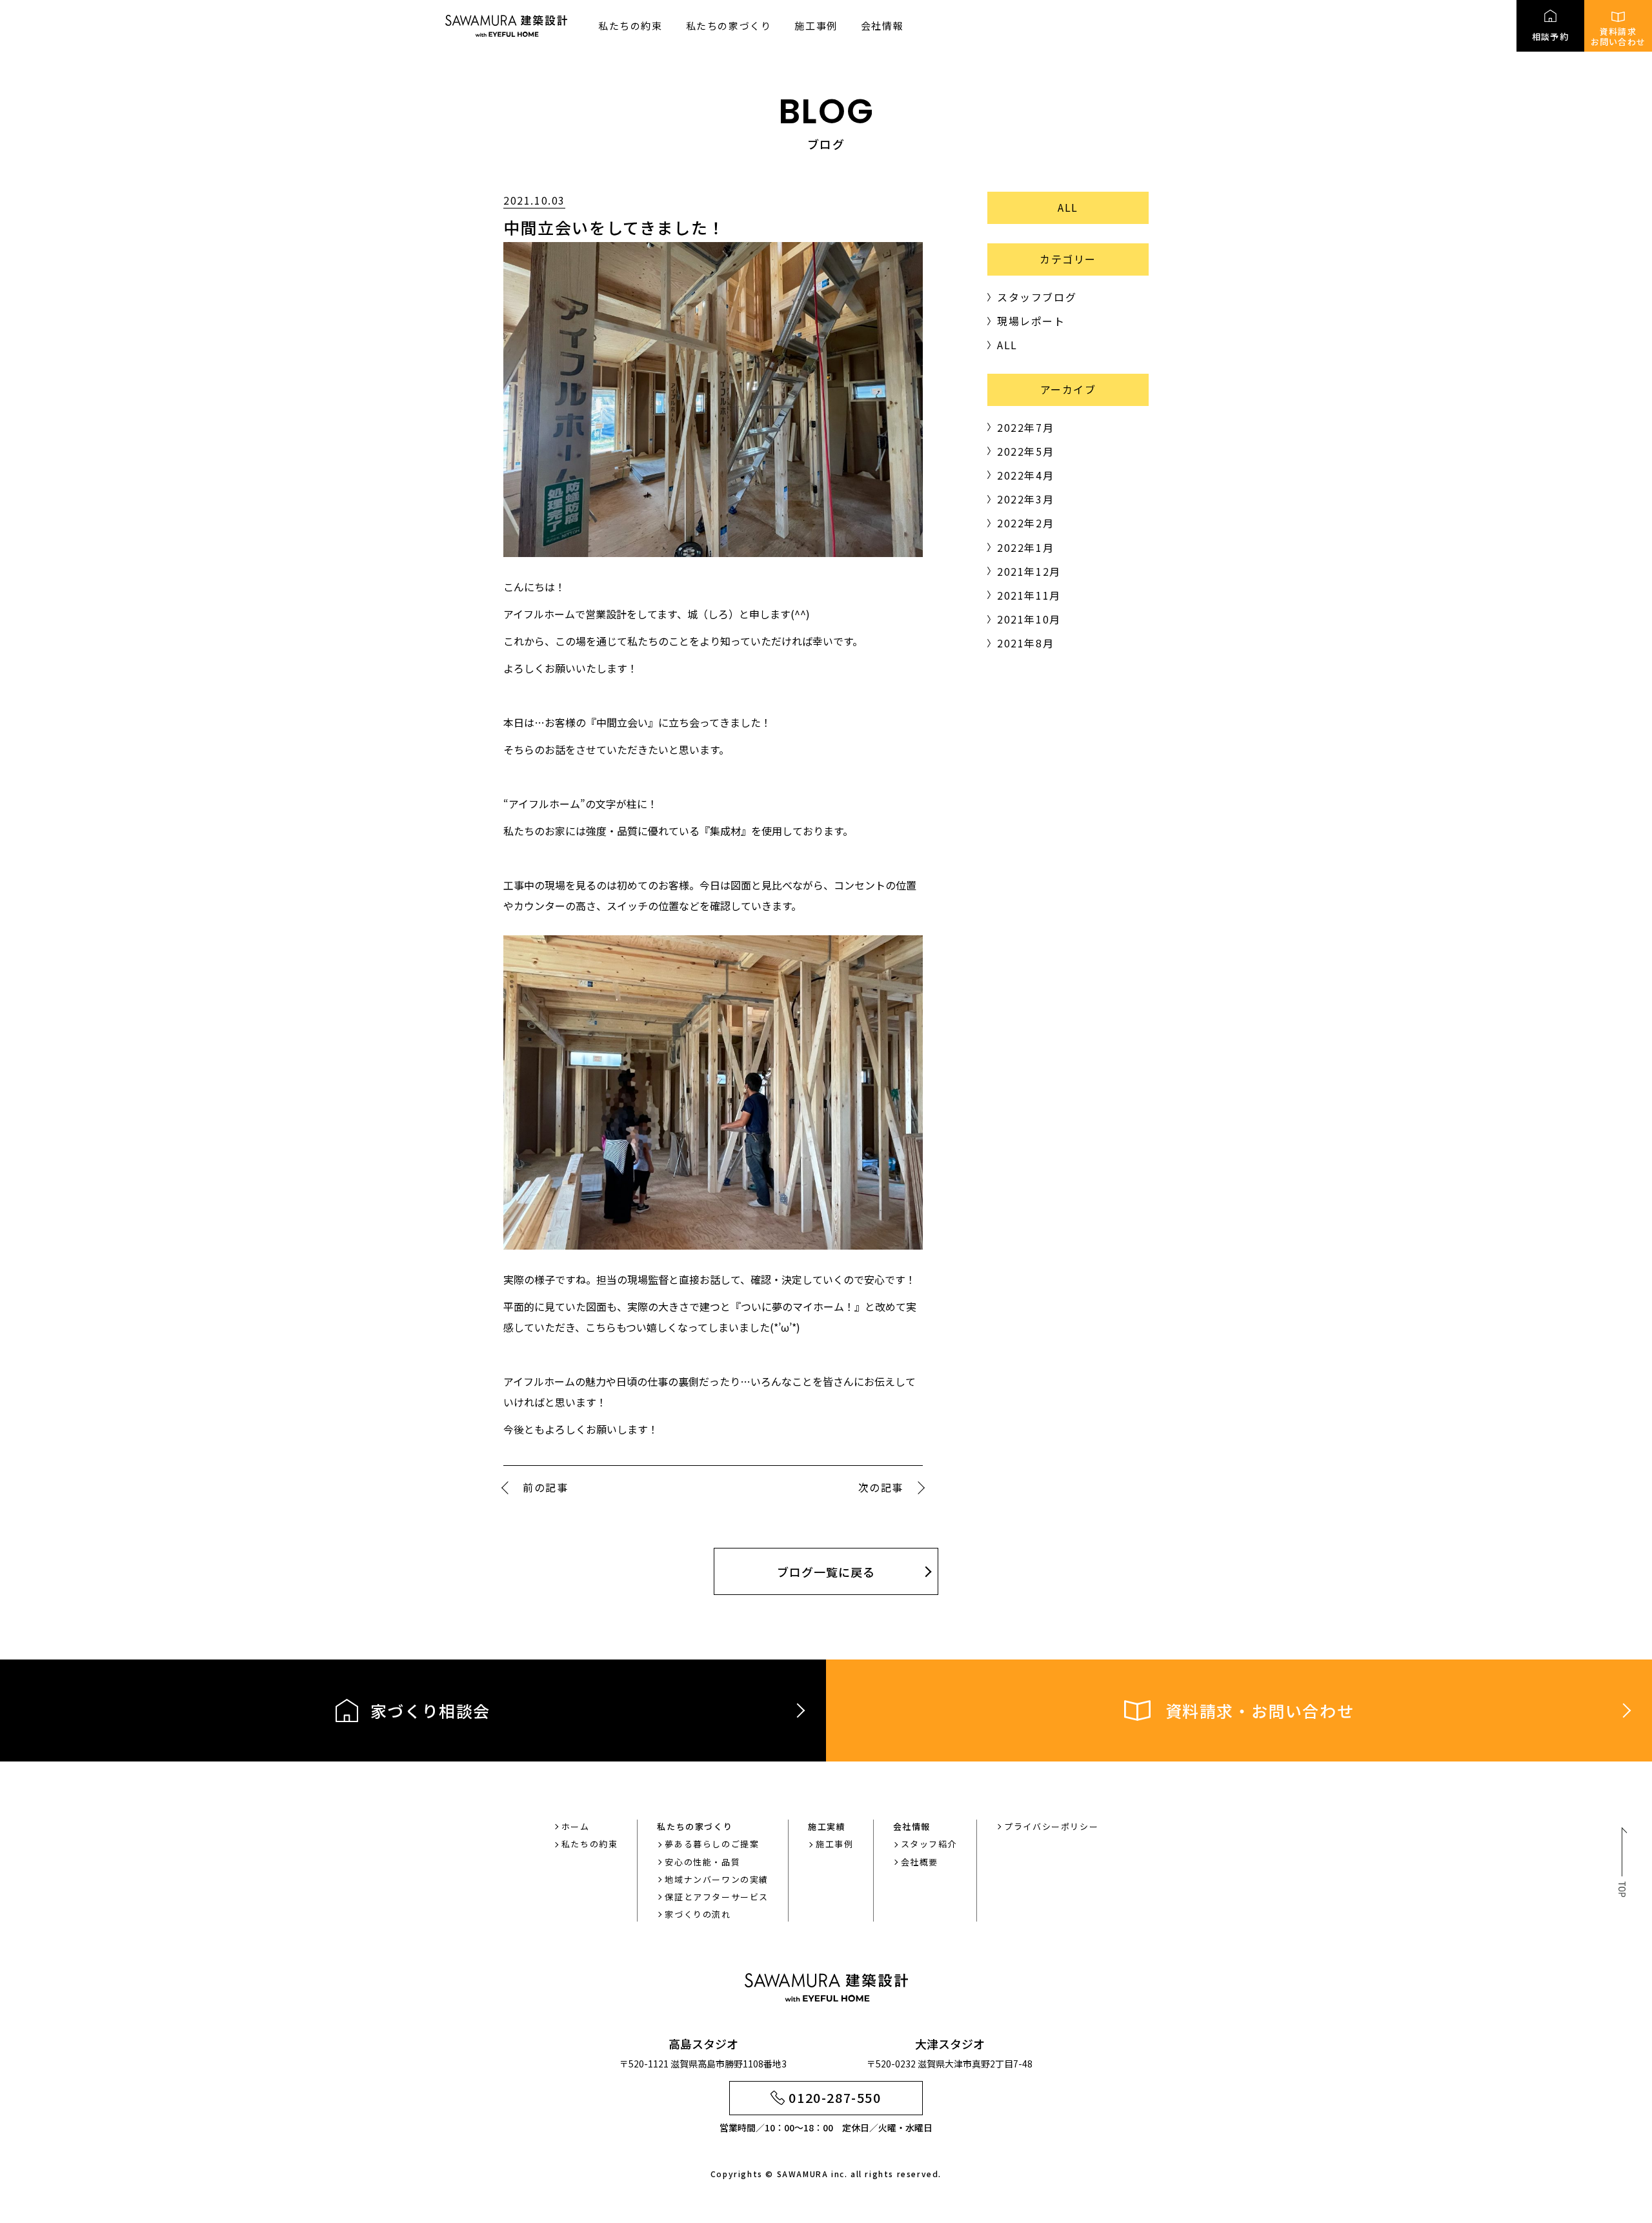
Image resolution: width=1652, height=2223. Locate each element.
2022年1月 (1025, 547)
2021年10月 (1029, 619)
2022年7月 (1025, 427)
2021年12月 (1029, 571)
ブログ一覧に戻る (826, 1572)
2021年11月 (1029, 595)
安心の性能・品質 (702, 1862)
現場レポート (1031, 321)
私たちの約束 (630, 25)
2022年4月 (1025, 475)
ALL (1068, 207)
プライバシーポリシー (1051, 1826)
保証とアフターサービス (717, 1897)
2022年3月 (1025, 499)
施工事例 (816, 25)
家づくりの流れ (698, 1914)
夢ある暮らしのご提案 (712, 1844)
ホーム (576, 1826)
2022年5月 (1025, 451)
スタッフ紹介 (929, 1844)
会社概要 (920, 1862)
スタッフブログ (1037, 297)
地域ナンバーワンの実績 (717, 1879)
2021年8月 (1025, 643)
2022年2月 (1025, 523)
